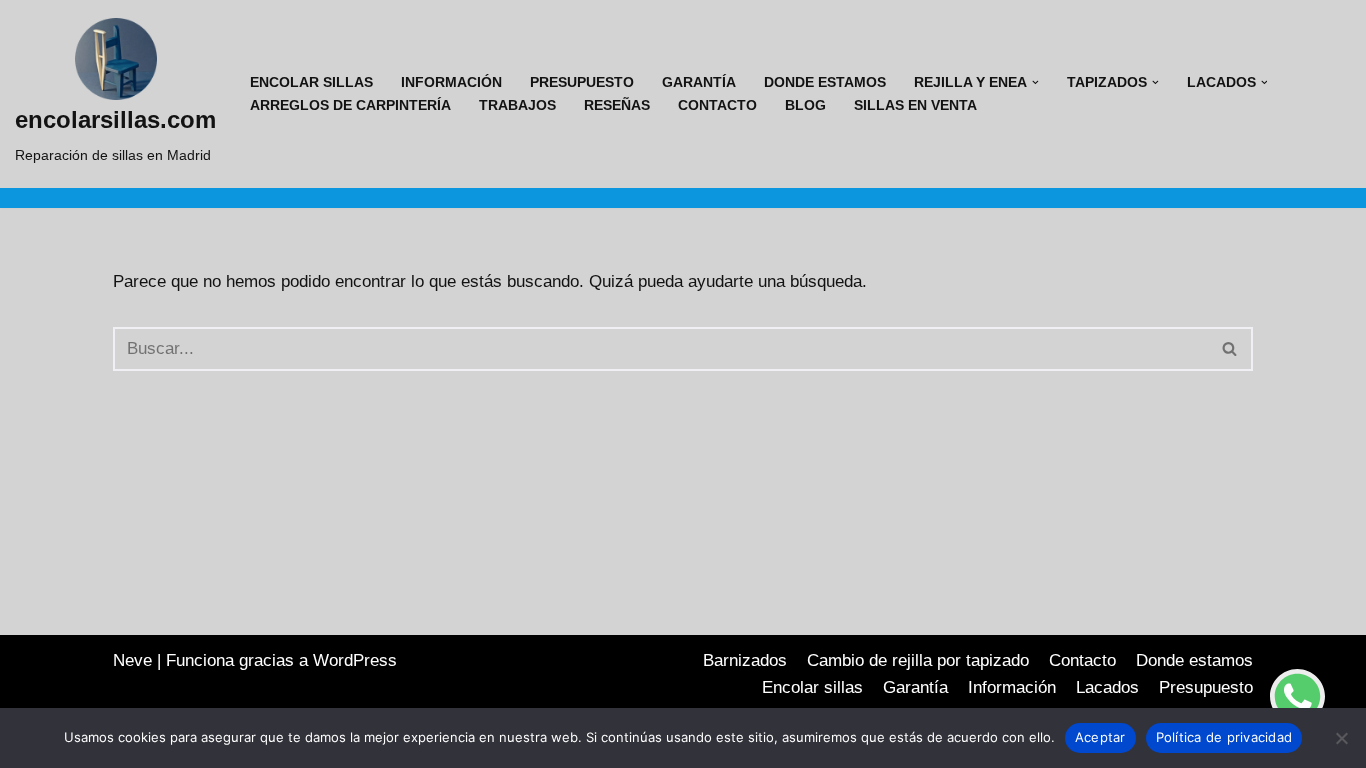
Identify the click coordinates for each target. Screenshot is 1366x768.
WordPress (355, 660)
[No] (1341, 738)
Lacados (1107, 687)
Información (451, 82)
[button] (1035, 82)
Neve (132, 660)
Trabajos (517, 105)
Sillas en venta (915, 105)
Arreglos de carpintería (350, 105)
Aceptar (1100, 737)
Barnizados (745, 660)
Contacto (717, 105)
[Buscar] (1230, 349)
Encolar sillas (311, 82)
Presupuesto (582, 82)
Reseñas (617, 105)
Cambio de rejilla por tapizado (918, 660)
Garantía (699, 82)
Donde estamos (825, 82)
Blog (805, 105)
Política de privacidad (1224, 737)
